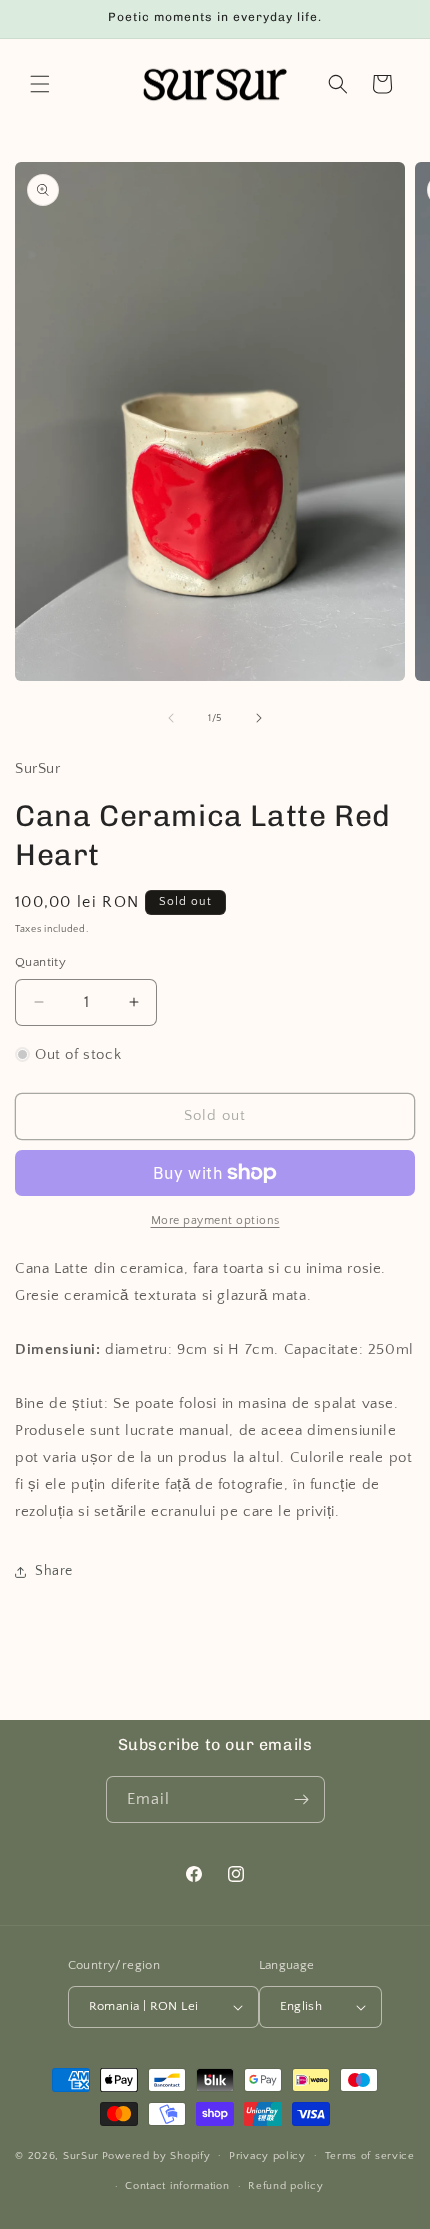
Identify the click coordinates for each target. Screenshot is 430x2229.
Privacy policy (267, 2156)
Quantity (40, 962)
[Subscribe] (302, 1799)
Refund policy (285, 2186)
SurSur (81, 2155)
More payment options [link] (215, 1220)
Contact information (177, 2186)
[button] (40, 84)
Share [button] (54, 1571)
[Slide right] (259, 718)
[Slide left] (171, 718)
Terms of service (370, 2156)
